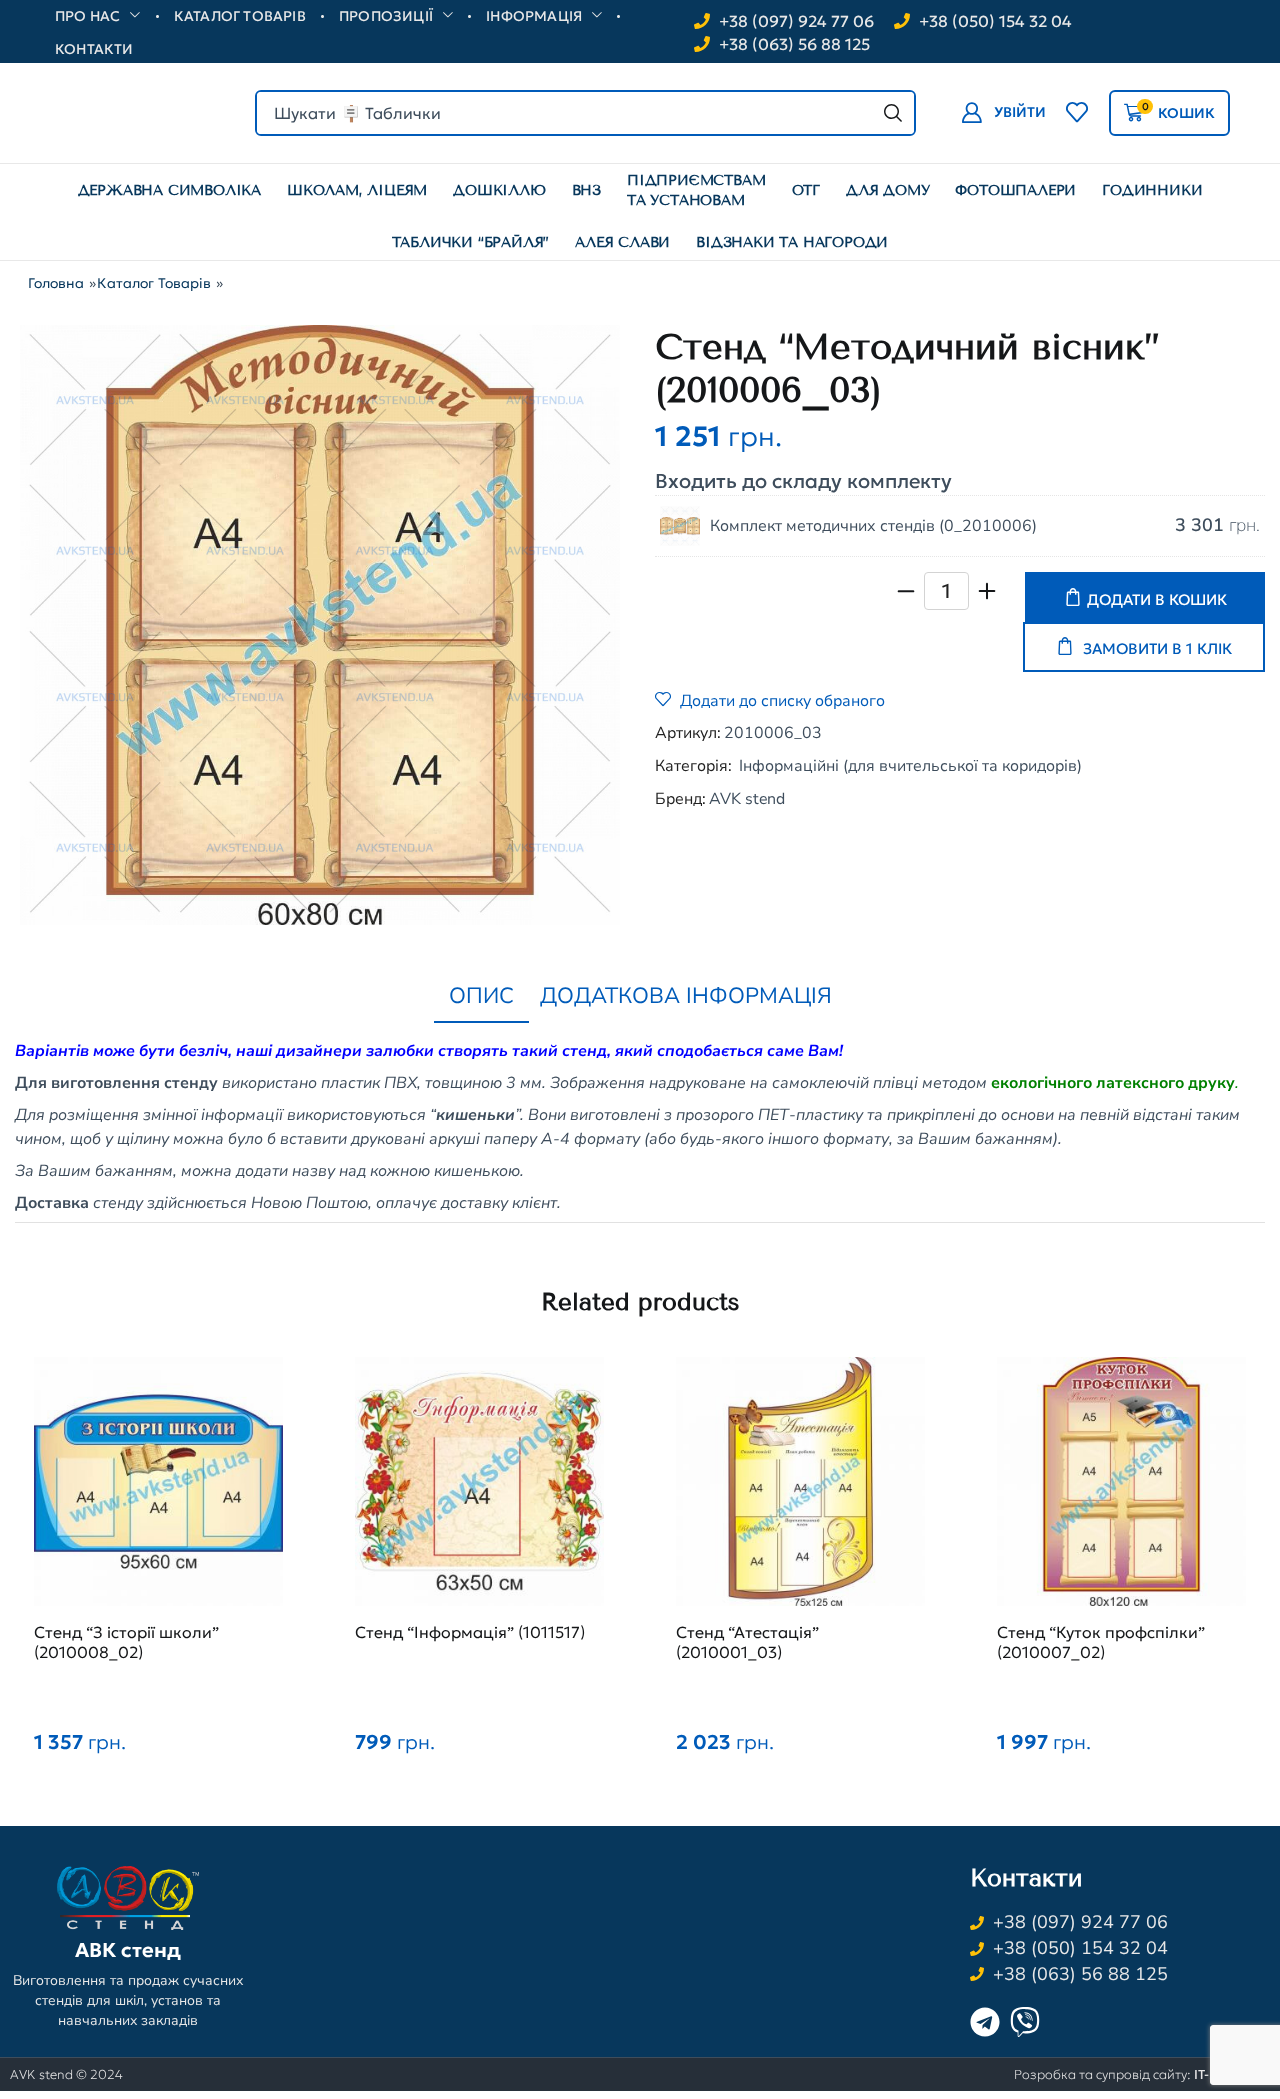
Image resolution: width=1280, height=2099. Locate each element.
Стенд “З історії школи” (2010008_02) (126, 1642)
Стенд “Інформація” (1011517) (470, 1632)
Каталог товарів (154, 283)
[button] (1003, 112)
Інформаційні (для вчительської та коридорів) (910, 766)
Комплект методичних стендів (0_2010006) (873, 526)
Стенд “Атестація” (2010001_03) (747, 1642)
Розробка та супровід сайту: (1142, 2074)
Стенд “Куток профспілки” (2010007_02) (1101, 1642)
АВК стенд (128, 1950)
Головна (56, 283)
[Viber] (1025, 2022)
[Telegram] (985, 2022)
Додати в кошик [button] (159, 1492)
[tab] (481, 997)
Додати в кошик (1157, 599)
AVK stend (747, 799)
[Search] (893, 113)
